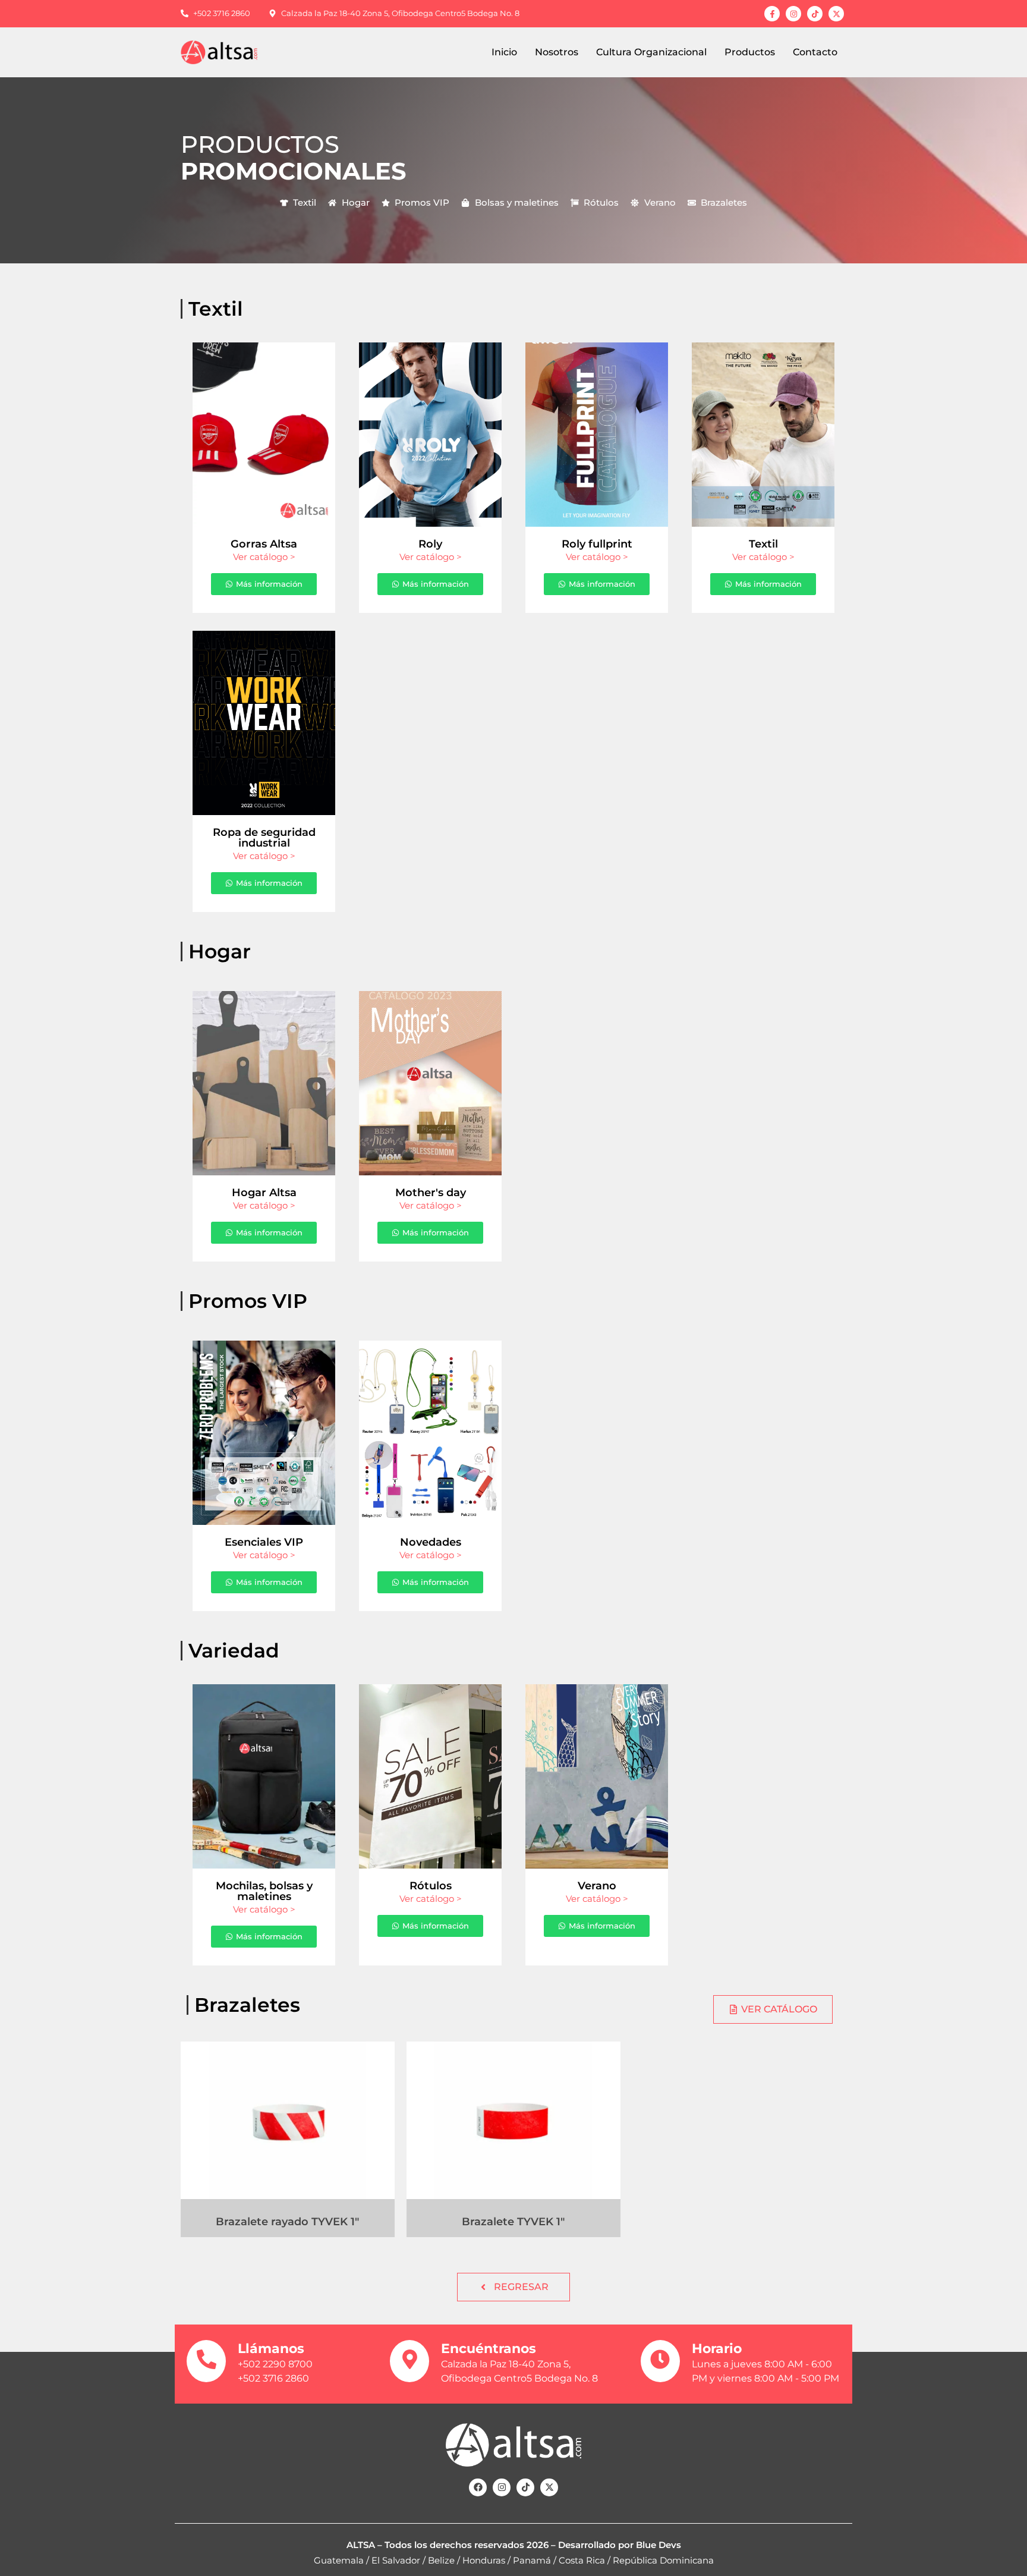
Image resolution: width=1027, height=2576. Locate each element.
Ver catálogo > (264, 557)
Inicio (504, 52)
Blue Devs (659, 2545)
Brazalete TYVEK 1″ (513, 2222)
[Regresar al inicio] (229, 53)
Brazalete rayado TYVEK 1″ (287, 2222)
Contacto (815, 52)
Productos (750, 52)
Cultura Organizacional (651, 52)
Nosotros (557, 52)
